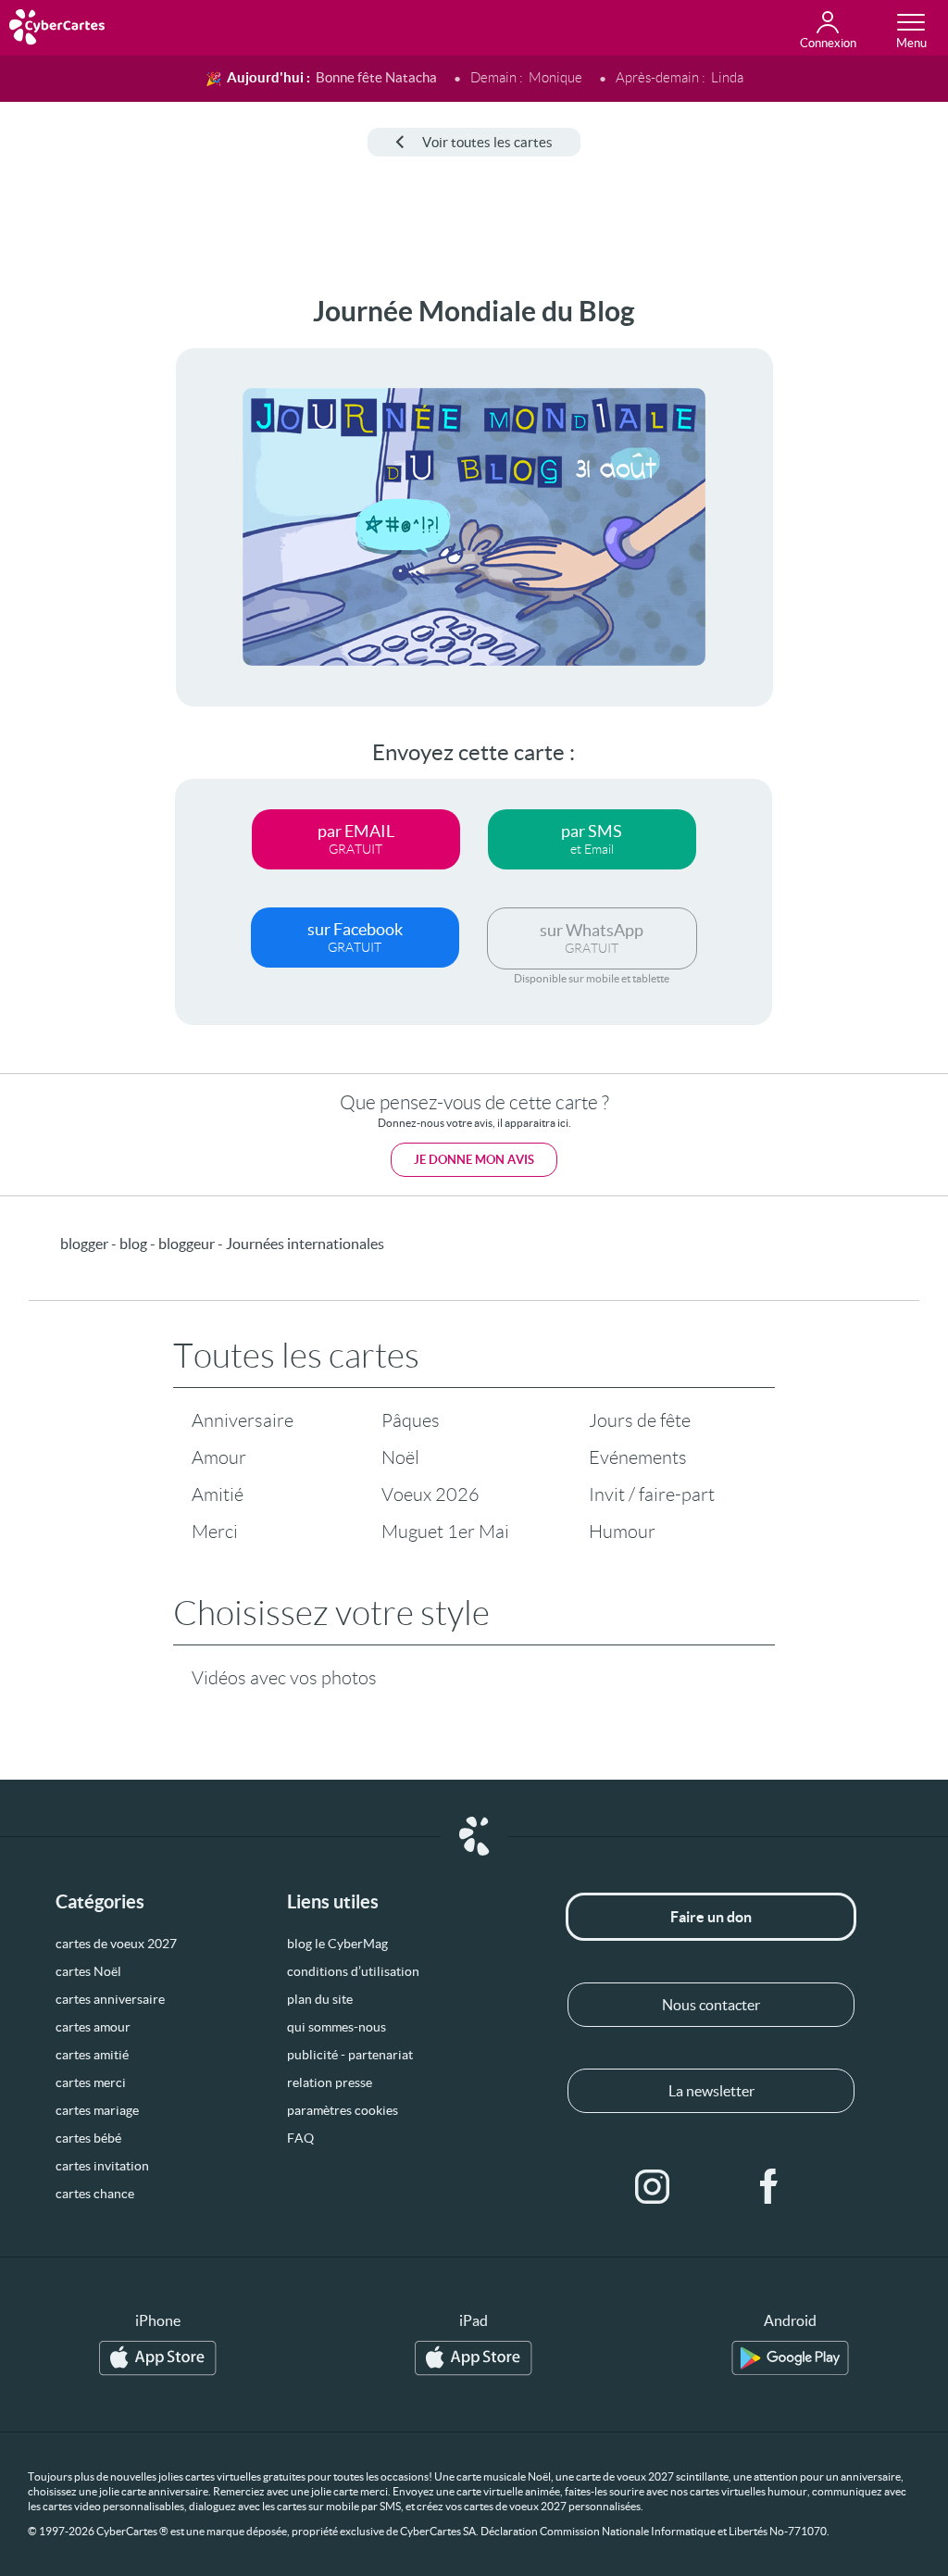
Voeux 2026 (430, 1494)
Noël (400, 1457)
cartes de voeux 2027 (116, 1944)
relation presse (330, 2082)
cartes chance (95, 2194)
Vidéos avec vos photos (284, 1678)
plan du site (320, 1999)
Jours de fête (640, 1420)
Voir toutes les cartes (487, 142)
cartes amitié (92, 2055)
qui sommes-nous (337, 2027)
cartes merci (91, 2082)
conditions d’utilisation (353, 1971)
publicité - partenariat (350, 2055)
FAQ (300, 2138)
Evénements (638, 1457)
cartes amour (93, 2027)
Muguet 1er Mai (445, 1532)
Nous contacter (711, 2005)
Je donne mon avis (474, 1160)
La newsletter (711, 2091)
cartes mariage (97, 2110)
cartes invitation (102, 2166)
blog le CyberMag (337, 1944)
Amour (219, 1457)
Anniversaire (243, 1420)
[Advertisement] (71, 573)
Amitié (218, 1494)
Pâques (411, 1420)
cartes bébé (88, 2138)
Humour (622, 1532)
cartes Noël (88, 1971)
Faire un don (711, 1917)
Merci (215, 1532)
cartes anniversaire (110, 1999)
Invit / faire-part (652, 1494)
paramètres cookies (343, 2110)
